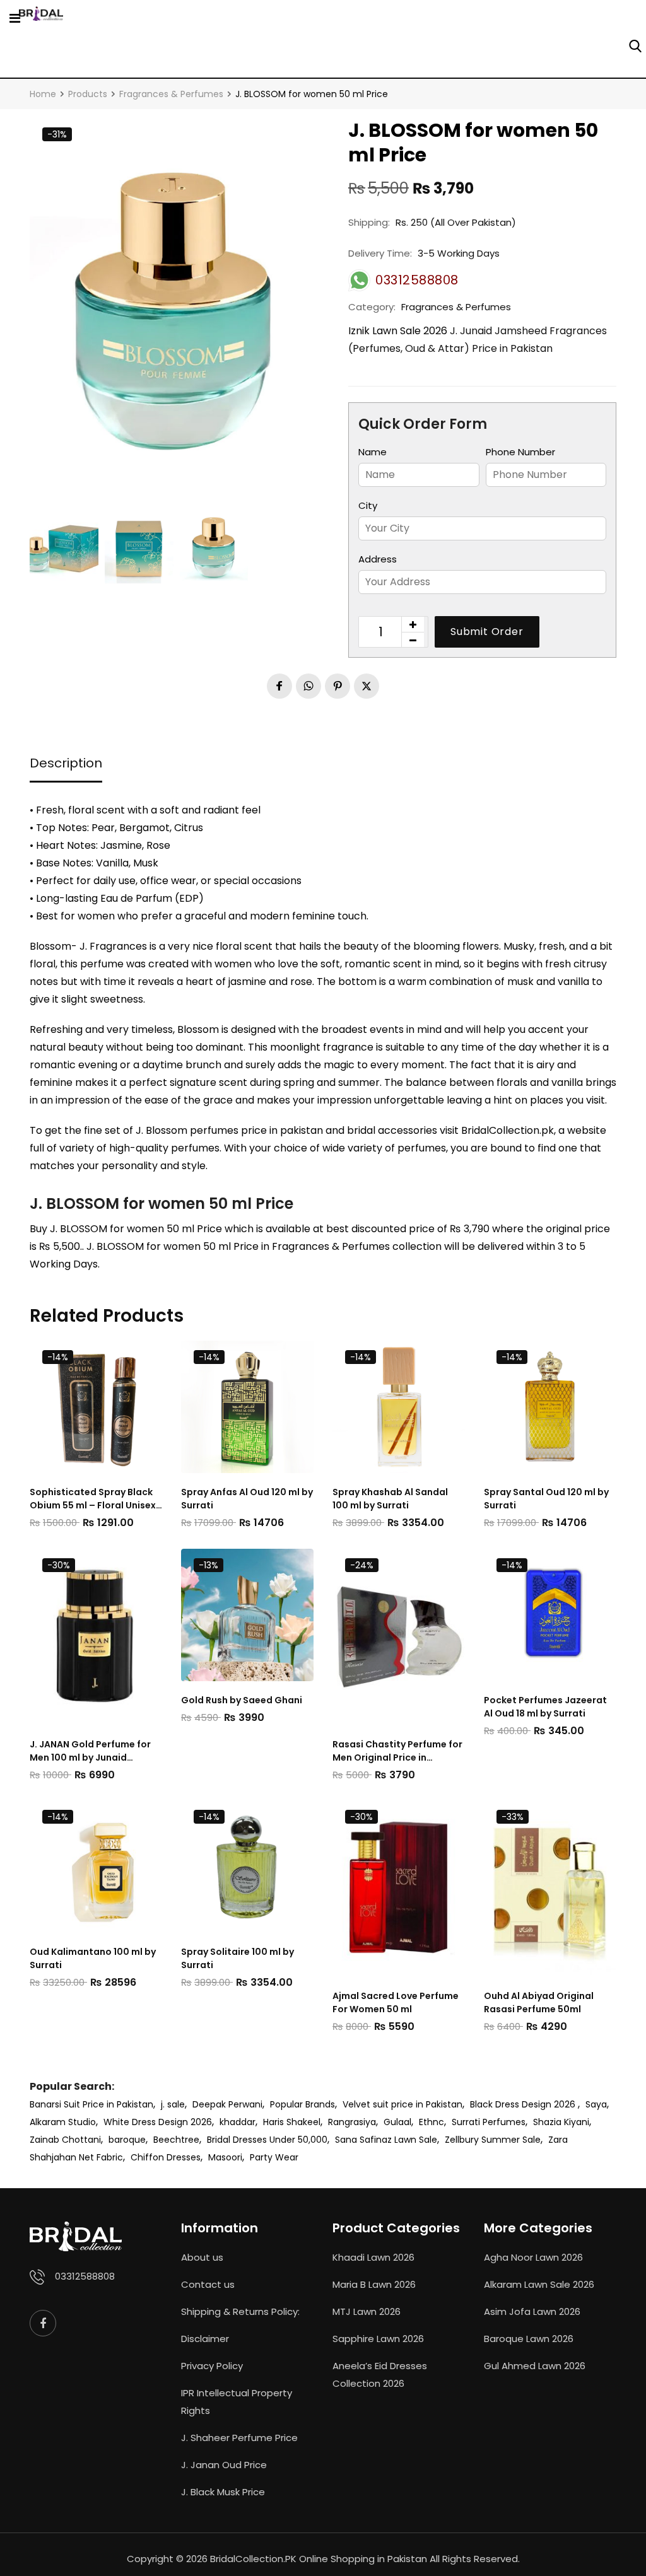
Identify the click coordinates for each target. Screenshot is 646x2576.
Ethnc (432, 2122)
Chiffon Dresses (166, 2157)
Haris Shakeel (292, 2122)
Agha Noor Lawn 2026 (533, 2257)
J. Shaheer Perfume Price (239, 2438)
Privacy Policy (212, 2366)
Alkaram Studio (63, 2122)
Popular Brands (302, 2104)
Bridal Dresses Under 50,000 (267, 2140)
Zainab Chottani (65, 2140)
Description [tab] (66, 763)
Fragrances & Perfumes (456, 307)
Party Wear (274, 2157)
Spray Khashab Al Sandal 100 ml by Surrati (390, 1499)
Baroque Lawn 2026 (529, 2339)
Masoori (225, 2157)
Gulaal (397, 2122)
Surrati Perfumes (489, 2122)
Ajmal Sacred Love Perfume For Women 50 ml (396, 2002)
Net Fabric (101, 2157)
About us (202, 2257)
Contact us (208, 2284)
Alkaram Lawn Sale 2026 (539, 2284)
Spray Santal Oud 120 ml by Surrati (546, 1499)
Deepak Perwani (227, 2104)
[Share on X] (367, 686)
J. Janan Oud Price (224, 2465)
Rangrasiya (352, 2122)
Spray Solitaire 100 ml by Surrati (238, 1958)
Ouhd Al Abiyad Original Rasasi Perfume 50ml (539, 2002)
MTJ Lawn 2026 (367, 2311)
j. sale (173, 2104)
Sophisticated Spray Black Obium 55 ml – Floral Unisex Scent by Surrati (93, 1499)
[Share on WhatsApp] (308, 686)
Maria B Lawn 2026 (374, 2284)
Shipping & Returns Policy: (240, 2311)
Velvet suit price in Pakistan (402, 2104)
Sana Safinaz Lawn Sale (386, 2140)
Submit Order (487, 632)
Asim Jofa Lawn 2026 (532, 2311)
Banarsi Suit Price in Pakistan (91, 2104)
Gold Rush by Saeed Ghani (242, 1700)
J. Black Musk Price (223, 2492)
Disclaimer (205, 2339)
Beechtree (176, 2140)
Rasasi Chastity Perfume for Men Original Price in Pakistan (397, 1751)
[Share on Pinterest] (338, 686)
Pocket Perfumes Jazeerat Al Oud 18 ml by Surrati (545, 1707)
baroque (127, 2140)
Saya (596, 2104)
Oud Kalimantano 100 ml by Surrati (93, 1958)
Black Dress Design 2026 (524, 2104)
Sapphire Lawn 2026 (378, 2339)
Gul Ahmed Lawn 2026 (535, 2366)
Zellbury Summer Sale (493, 2140)
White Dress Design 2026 (158, 2122)
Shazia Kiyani (561, 2122)
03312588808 (85, 2276)
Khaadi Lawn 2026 (373, 2257)
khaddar (238, 2122)
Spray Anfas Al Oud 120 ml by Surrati (247, 1499)
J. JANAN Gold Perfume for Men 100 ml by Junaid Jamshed (90, 1751)
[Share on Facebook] (279, 686)
